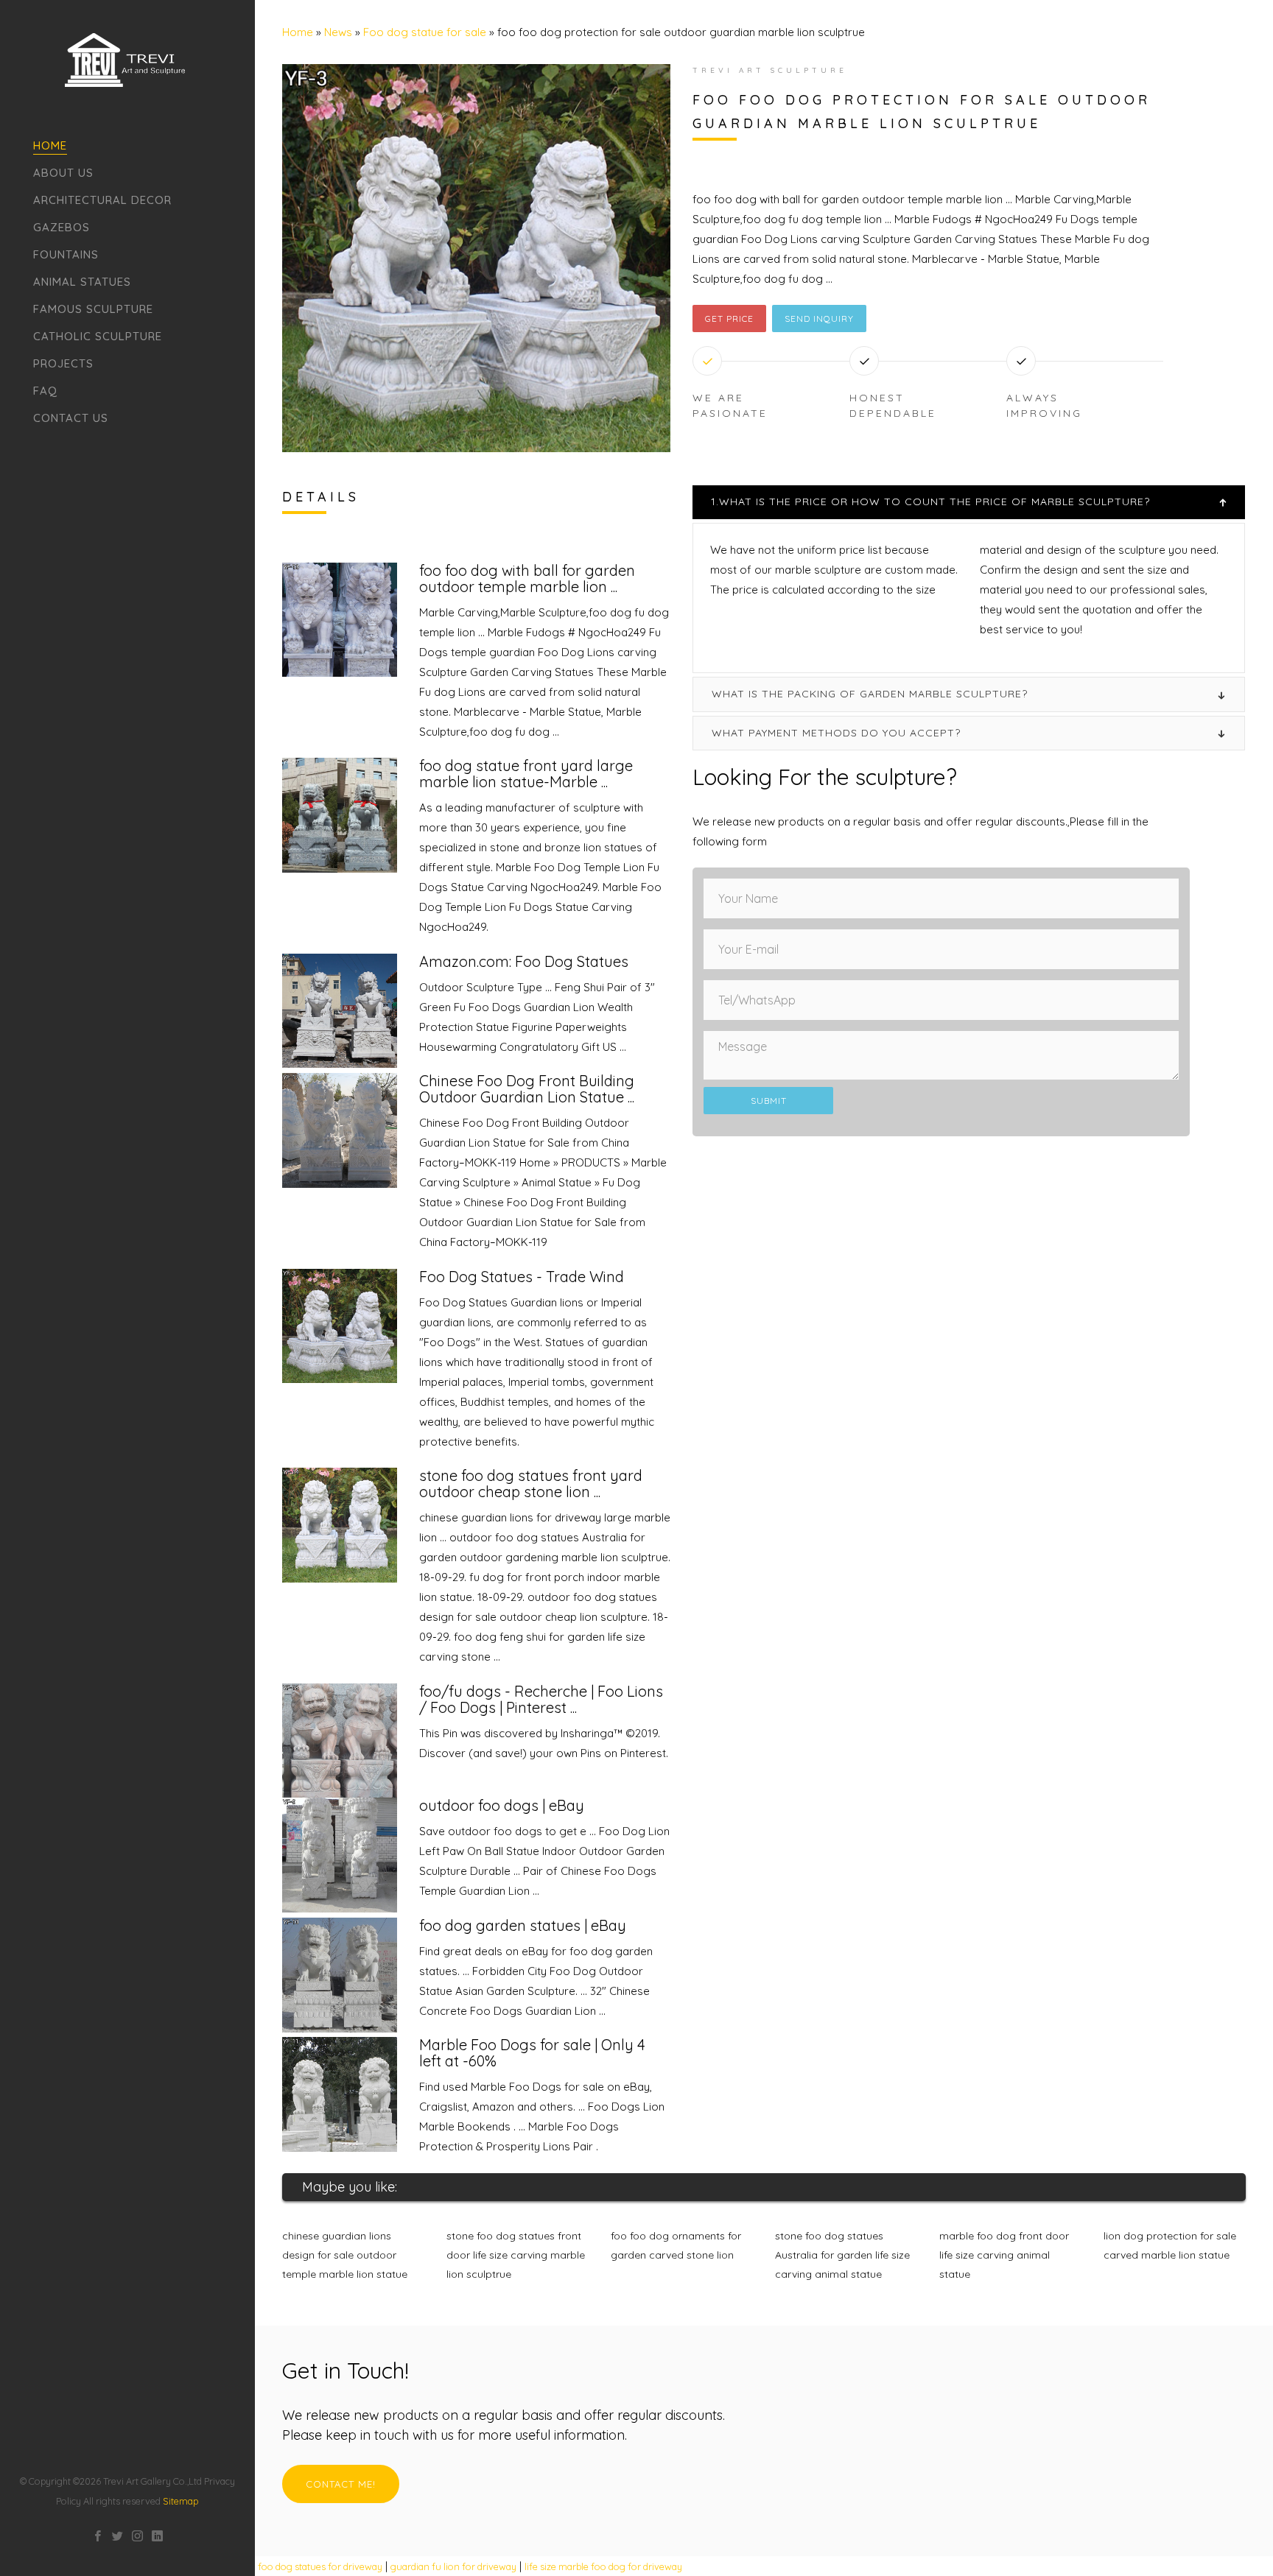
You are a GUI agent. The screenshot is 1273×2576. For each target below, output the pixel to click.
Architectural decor (102, 200)
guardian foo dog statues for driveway (299, 2566)
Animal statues (82, 282)
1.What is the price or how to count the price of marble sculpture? (930, 502)
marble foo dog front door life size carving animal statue (1004, 2255)
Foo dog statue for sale (425, 32)
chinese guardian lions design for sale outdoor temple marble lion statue (345, 2255)
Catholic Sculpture (98, 336)
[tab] (969, 502)
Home (50, 145)
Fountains (66, 254)
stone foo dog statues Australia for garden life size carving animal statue (842, 2255)
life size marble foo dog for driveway (603, 2566)
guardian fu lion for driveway (453, 2566)
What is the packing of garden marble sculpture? (870, 694)
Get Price (729, 319)
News (338, 32)
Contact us (71, 418)
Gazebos (62, 227)
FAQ (45, 391)
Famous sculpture (93, 309)
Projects (63, 363)
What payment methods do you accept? (836, 733)
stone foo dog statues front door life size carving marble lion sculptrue (516, 2255)
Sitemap (180, 2501)
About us (63, 173)
